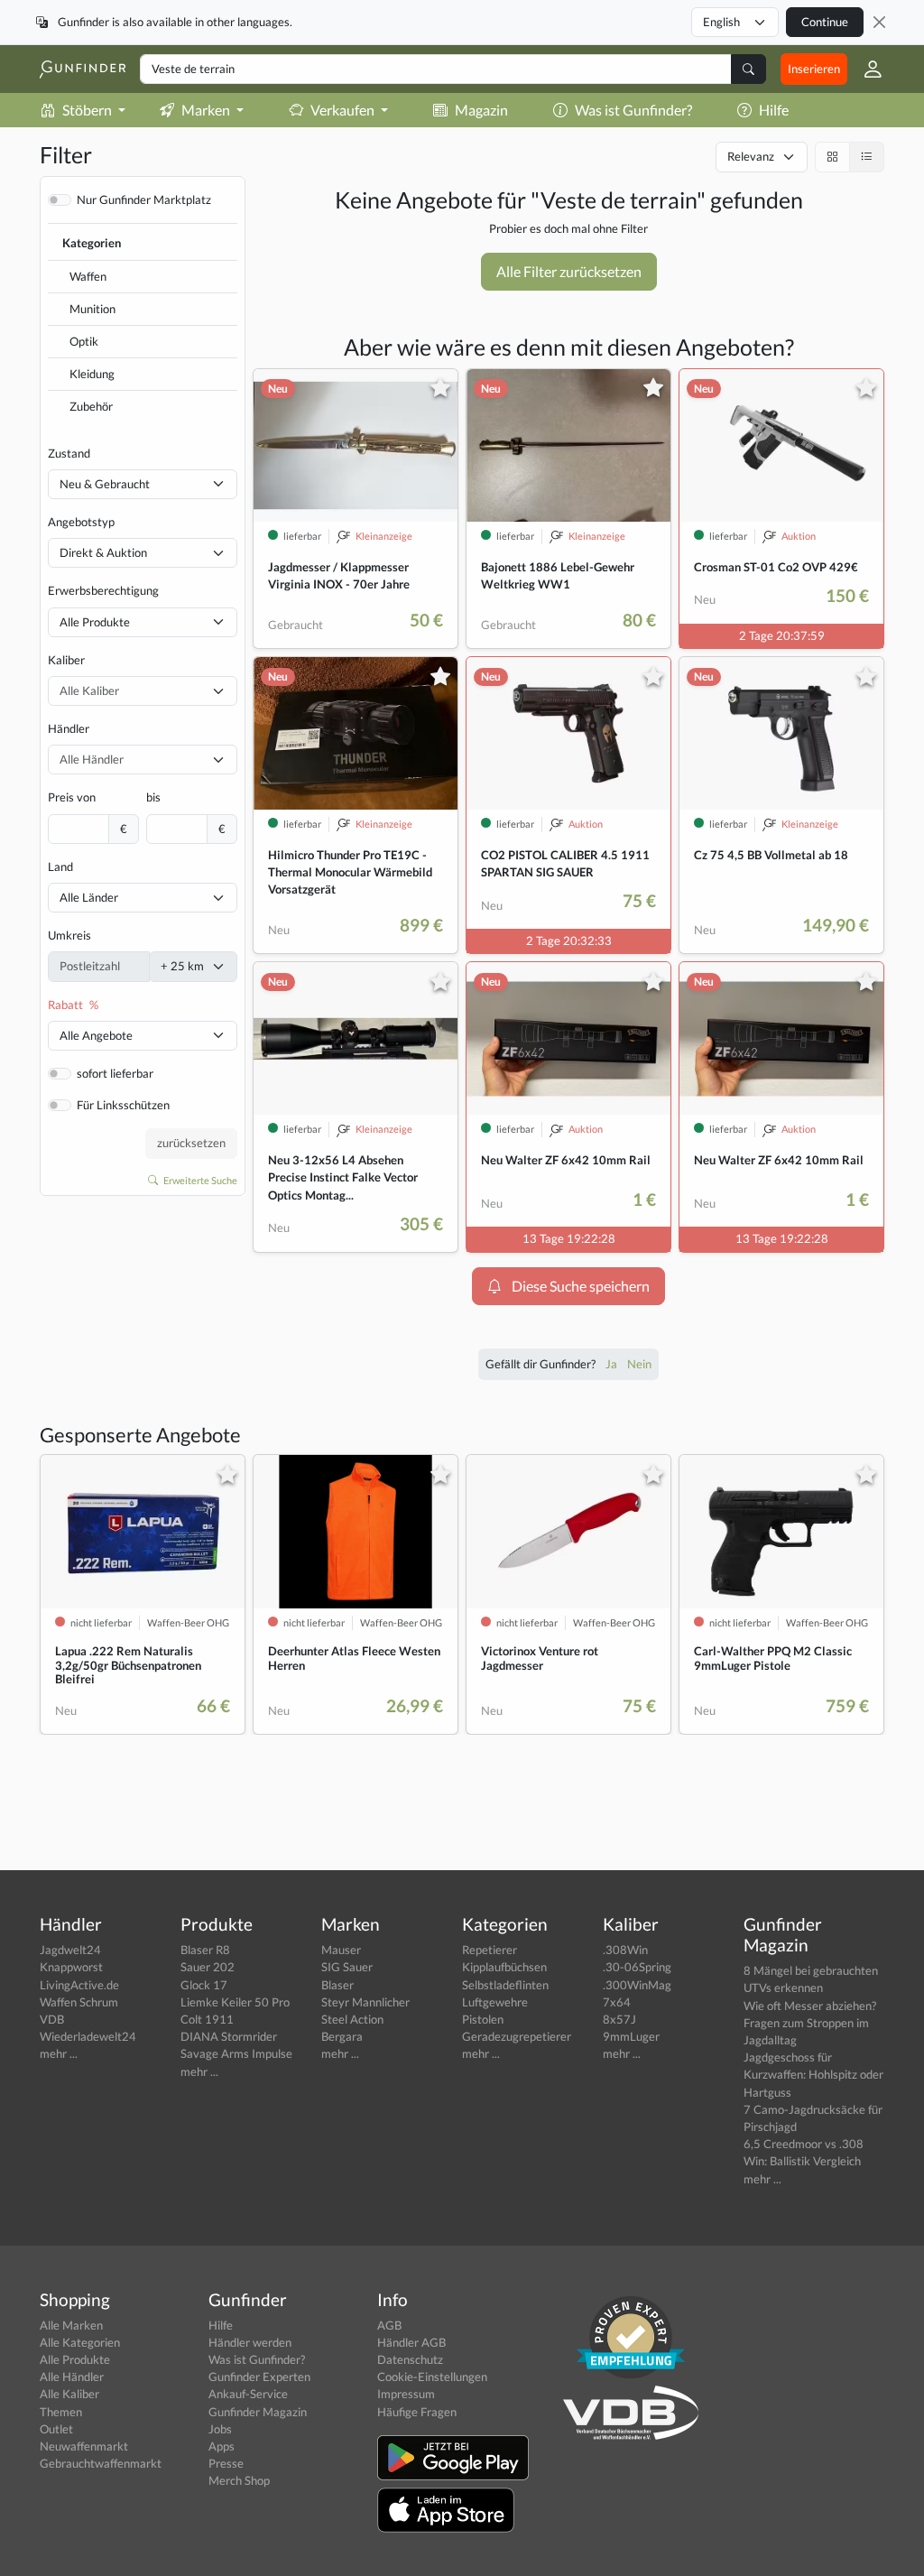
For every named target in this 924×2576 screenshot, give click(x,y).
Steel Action (352, 2019)
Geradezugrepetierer (517, 2036)
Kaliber (66, 660)
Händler (69, 728)
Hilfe (774, 110)
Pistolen (483, 2019)
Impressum (406, 2394)
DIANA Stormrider (229, 2036)
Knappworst (71, 1967)
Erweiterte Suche (199, 1180)
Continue (825, 22)
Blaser (337, 1985)
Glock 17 (204, 1985)
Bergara (342, 2036)
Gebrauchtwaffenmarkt (101, 2463)
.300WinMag (637, 1985)
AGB (389, 2325)
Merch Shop (239, 2480)
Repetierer (490, 1950)
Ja (613, 1364)
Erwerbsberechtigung (103, 590)
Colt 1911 (207, 2019)
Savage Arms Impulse (236, 2053)
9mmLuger (631, 2036)
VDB (52, 2019)
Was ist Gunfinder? (633, 110)
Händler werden (250, 2342)
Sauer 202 (208, 1967)
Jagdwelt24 (70, 1950)
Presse (226, 2463)
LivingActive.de (79, 1985)
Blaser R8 (205, 1950)
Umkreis (69, 935)
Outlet (56, 2429)
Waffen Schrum (79, 2002)
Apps (222, 2446)
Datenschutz (410, 2359)
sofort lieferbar (115, 1073)
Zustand (69, 453)
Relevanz (751, 156)
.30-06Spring (637, 1967)
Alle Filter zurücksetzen (569, 271)
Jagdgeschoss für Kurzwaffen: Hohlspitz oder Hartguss (813, 2074)
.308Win (625, 1950)
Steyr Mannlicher (365, 2002)
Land (60, 866)
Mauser (341, 1950)
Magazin (481, 110)
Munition (92, 309)
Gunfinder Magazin (258, 2412)
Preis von (72, 797)
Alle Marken (71, 2325)
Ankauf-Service (248, 2394)
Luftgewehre (495, 2002)
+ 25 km (182, 966)
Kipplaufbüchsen (504, 1967)
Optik (84, 341)
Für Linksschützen (123, 1105)
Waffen (88, 276)
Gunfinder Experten (259, 2377)
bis (153, 797)
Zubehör (91, 406)
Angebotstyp (81, 522)
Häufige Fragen (417, 2412)
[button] (866, 69)
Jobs (220, 2429)
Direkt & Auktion (103, 552)
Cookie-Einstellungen (432, 2377)
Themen (61, 2412)
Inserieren (814, 69)
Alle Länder (89, 897)
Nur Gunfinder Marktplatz (144, 199)
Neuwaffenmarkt (84, 2446)
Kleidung (92, 374)
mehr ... (59, 2053)
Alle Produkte (95, 622)
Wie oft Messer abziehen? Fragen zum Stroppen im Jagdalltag (810, 2023)
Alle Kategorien (80, 2342)
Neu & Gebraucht (105, 484)
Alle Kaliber (69, 2394)
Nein (639, 1364)
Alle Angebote (96, 1035)
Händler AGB (411, 2342)
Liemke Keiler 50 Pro (235, 2002)
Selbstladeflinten (505, 1985)
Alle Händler (72, 2377)
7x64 (617, 2002)
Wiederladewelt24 (88, 2036)
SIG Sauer (347, 1967)
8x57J (619, 2019)
